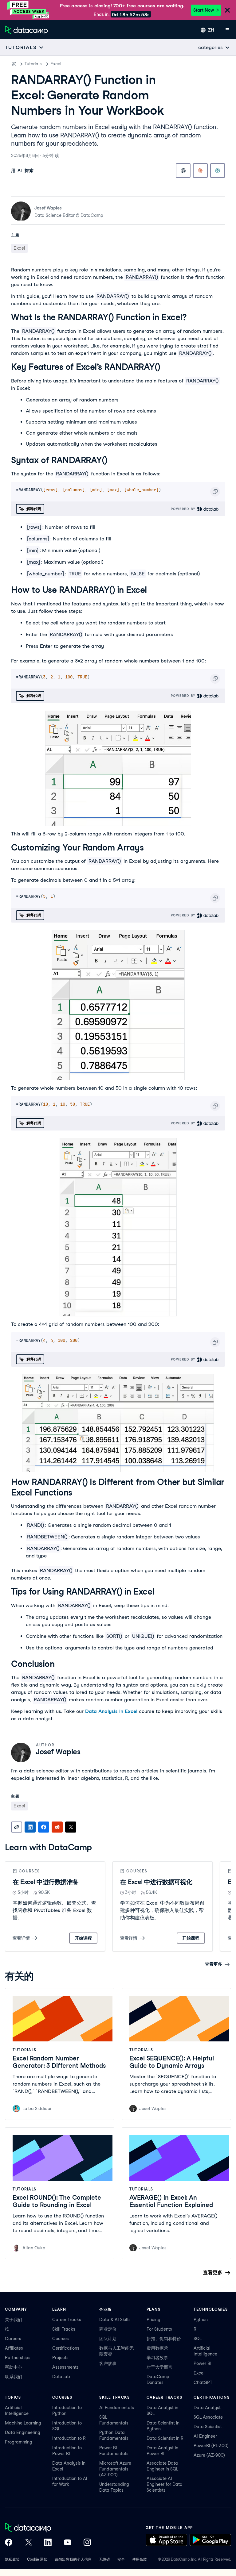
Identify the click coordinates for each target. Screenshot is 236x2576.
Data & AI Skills (115, 2320)
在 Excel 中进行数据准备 (46, 1882)
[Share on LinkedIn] (30, 1827)
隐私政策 (12, 2559)
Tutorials (33, 64)
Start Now (204, 10)
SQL (198, 2339)
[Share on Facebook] (44, 1827)
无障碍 (104, 2559)
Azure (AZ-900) (209, 2455)
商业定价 (108, 2329)
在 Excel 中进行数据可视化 (156, 1882)
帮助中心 (14, 2367)
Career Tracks (67, 2320)
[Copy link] (17, 1827)
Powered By (184, 509)
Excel (56, 64)
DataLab (61, 2377)
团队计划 (108, 2339)
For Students (159, 2329)
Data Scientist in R (165, 2438)
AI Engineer (205, 2436)
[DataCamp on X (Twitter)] (28, 2543)
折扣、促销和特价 (164, 2339)
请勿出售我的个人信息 (73, 2559)
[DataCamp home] (48, 2528)
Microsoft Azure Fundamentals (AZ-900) (115, 2469)
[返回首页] (26, 30)
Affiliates (14, 2348)
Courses (61, 2339)
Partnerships (18, 2358)
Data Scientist (208, 2427)
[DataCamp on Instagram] (87, 2543)
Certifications (66, 2348)
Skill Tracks (64, 2329)
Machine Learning (23, 2423)
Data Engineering (23, 2432)
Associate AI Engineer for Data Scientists (165, 2484)
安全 (121, 2559)
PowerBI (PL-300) (211, 2446)
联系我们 (14, 2377)
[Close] (227, 11)
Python (201, 2320)
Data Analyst (207, 2408)
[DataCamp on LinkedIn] (48, 2543)
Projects (60, 2358)
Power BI (203, 2363)
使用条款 (140, 2559)
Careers (13, 2339)
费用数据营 (157, 2348)
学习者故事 (157, 2358)
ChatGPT (203, 2382)
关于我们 (14, 2320)
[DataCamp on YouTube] (68, 2543)
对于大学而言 (159, 2367)
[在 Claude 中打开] (200, 171)
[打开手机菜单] (227, 30)
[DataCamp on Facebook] (9, 2543)
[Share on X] (71, 1827)
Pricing (153, 2320)
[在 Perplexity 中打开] (218, 171)
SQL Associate (208, 2417)
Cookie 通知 (37, 2559)
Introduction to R (69, 2438)
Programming (19, 2442)
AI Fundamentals (117, 2408)
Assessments (65, 2367)
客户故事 (108, 2363)
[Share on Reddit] (57, 1827)
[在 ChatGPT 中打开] (183, 171)
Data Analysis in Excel (111, 1711)
